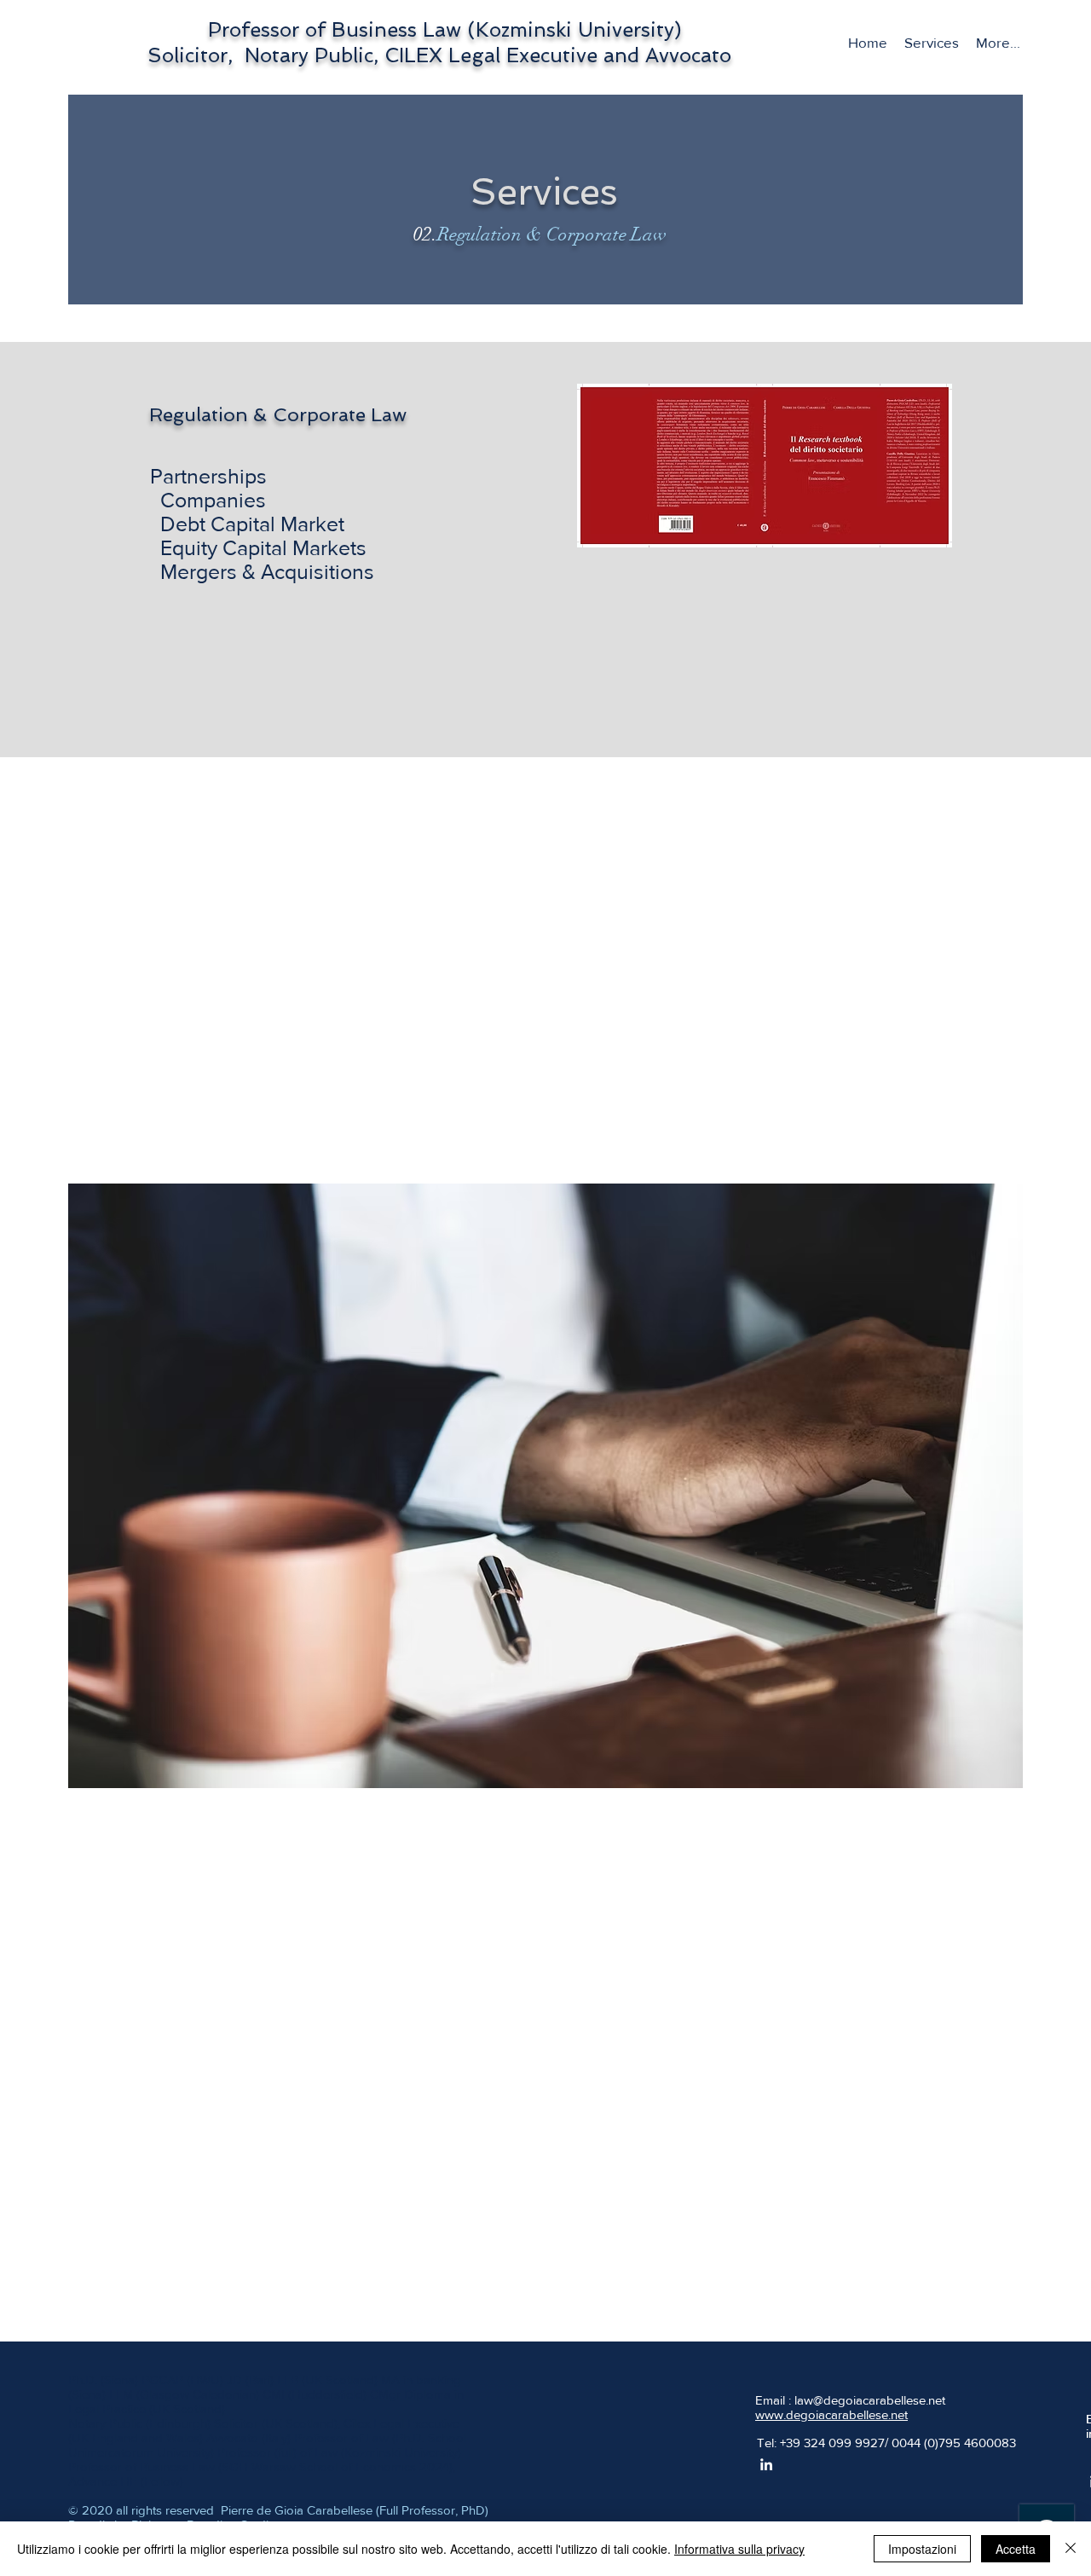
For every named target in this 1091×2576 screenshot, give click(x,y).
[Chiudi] (1071, 2549)
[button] (932, 43)
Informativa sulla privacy (739, 2549)
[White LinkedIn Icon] (766, 2464)
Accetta (1016, 2549)
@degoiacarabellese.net (879, 2400)
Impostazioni (922, 2549)
